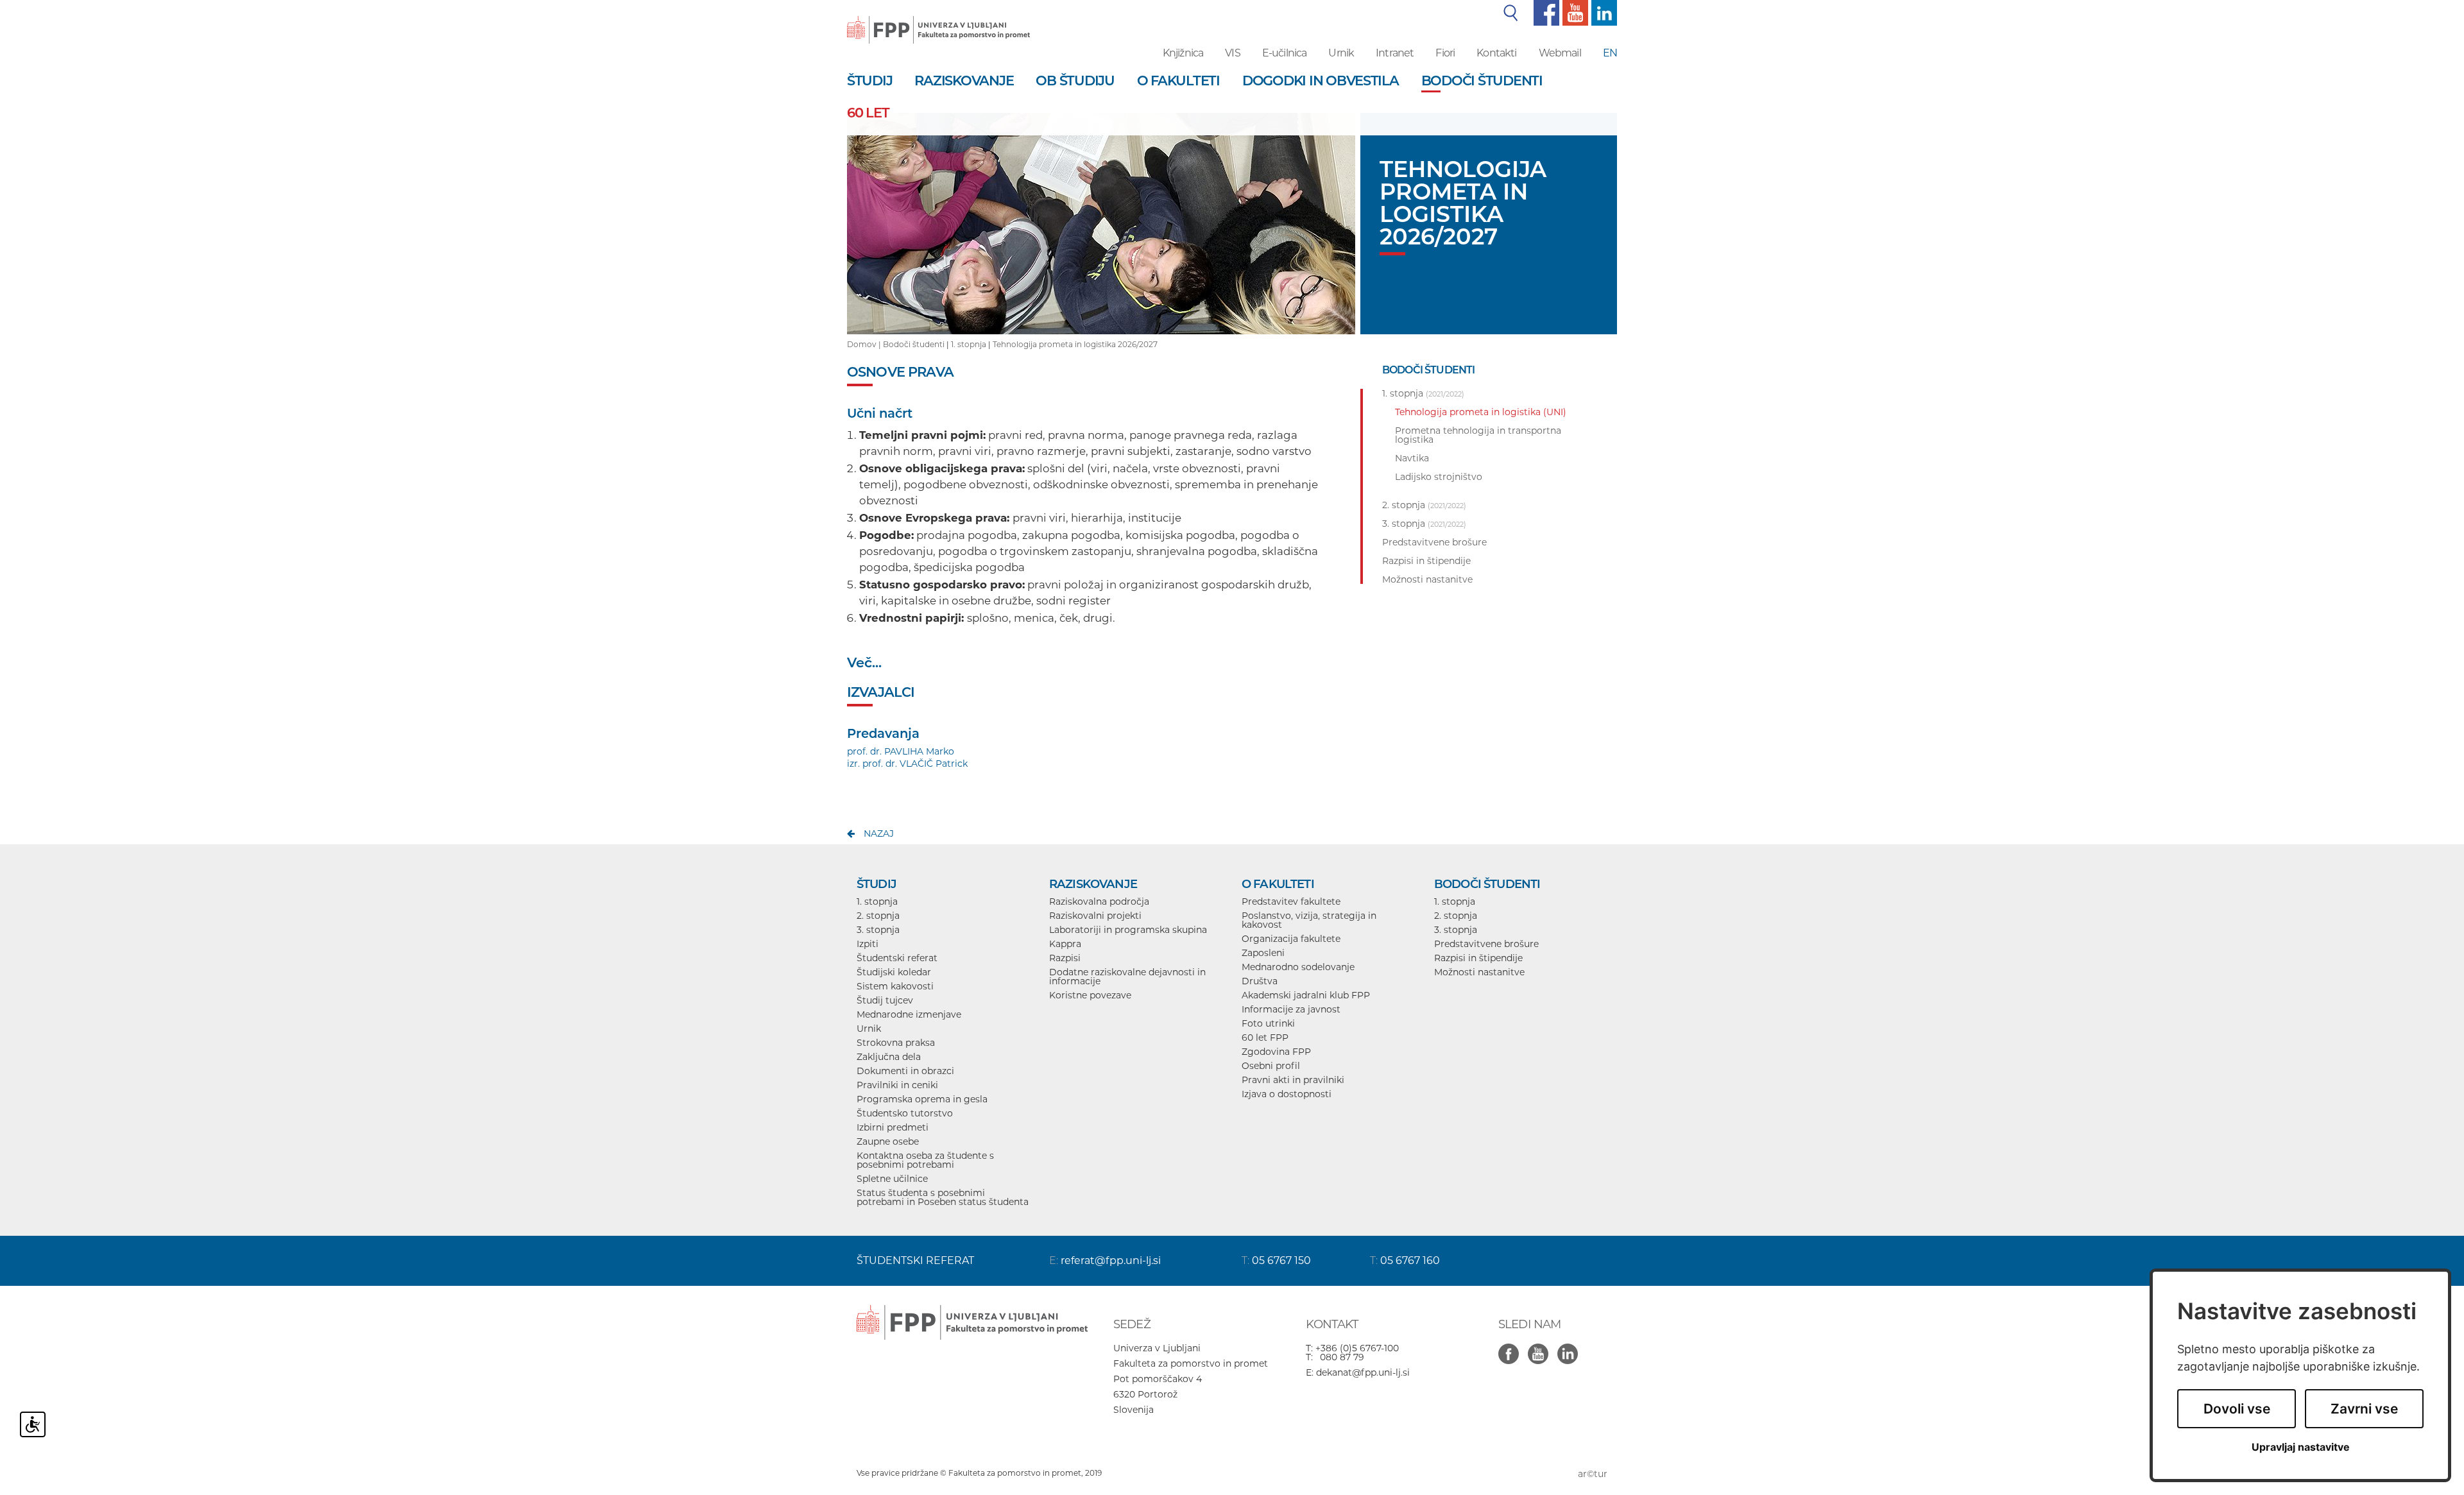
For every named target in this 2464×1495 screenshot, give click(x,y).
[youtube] (1574, 12)
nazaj (879, 833)
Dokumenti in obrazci (905, 1071)
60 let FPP (1265, 1038)
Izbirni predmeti (893, 1127)
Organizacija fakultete (1291, 939)
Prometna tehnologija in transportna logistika (1478, 435)
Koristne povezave (1090, 995)
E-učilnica (1285, 53)
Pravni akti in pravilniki (1293, 1080)
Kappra (1065, 944)
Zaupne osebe (888, 1141)
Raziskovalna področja (1099, 901)
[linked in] (1571, 1347)
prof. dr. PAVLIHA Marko (901, 751)
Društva (1260, 981)
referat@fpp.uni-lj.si (1111, 1260)
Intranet (1395, 53)
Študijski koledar (894, 972)
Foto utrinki (1268, 1023)
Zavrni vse (2364, 1409)
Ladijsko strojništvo (1439, 477)
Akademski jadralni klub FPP (1306, 995)
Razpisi (1065, 958)
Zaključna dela (889, 1057)
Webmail (1560, 53)
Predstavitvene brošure (1486, 944)
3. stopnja (878, 930)
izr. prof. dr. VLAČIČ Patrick (907, 764)
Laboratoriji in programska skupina (1128, 930)
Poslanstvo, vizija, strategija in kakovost (1309, 920)
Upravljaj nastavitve (2301, 1447)
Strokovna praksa (896, 1043)
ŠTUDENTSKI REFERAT (915, 1260)
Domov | (865, 344)
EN (1610, 53)
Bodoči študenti (914, 344)
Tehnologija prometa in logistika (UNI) (1481, 412)
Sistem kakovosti (895, 986)
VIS (1232, 53)
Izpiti (868, 944)
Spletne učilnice (892, 1179)
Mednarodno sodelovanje (1298, 967)
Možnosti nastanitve (1479, 972)
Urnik (1341, 53)
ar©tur (1593, 1474)
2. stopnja (878, 916)
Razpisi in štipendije (1478, 958)
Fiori (1445, 53)
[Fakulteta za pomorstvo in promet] (938, 21)
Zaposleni (1263, 953)
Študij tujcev (885, 1000)
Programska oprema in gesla (922, 1099)
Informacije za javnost (1291, 1009)
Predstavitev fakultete (1291, 901)
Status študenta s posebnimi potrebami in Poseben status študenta (943, 1197)
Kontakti (1496, 53)
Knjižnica (1183, 53)
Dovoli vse (2237, 1409)
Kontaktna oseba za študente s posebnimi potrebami (925, 1160)
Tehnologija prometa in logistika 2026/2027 (1075, 344)
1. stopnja (969, 344)
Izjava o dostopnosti (1287, 1094)
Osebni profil (1271, 1066)
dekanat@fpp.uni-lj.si (1363, 1372)
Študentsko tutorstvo (905, 1113)
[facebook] (1545, 12)
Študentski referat (897, 958)
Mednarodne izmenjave (909, 1014)
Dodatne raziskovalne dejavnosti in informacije (1127, 977)
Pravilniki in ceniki (897, 1085)
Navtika (1412, 458)
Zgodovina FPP (1276, 1052)
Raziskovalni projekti (1095, 916)
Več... (864, 662)
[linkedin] (1603, 12)
